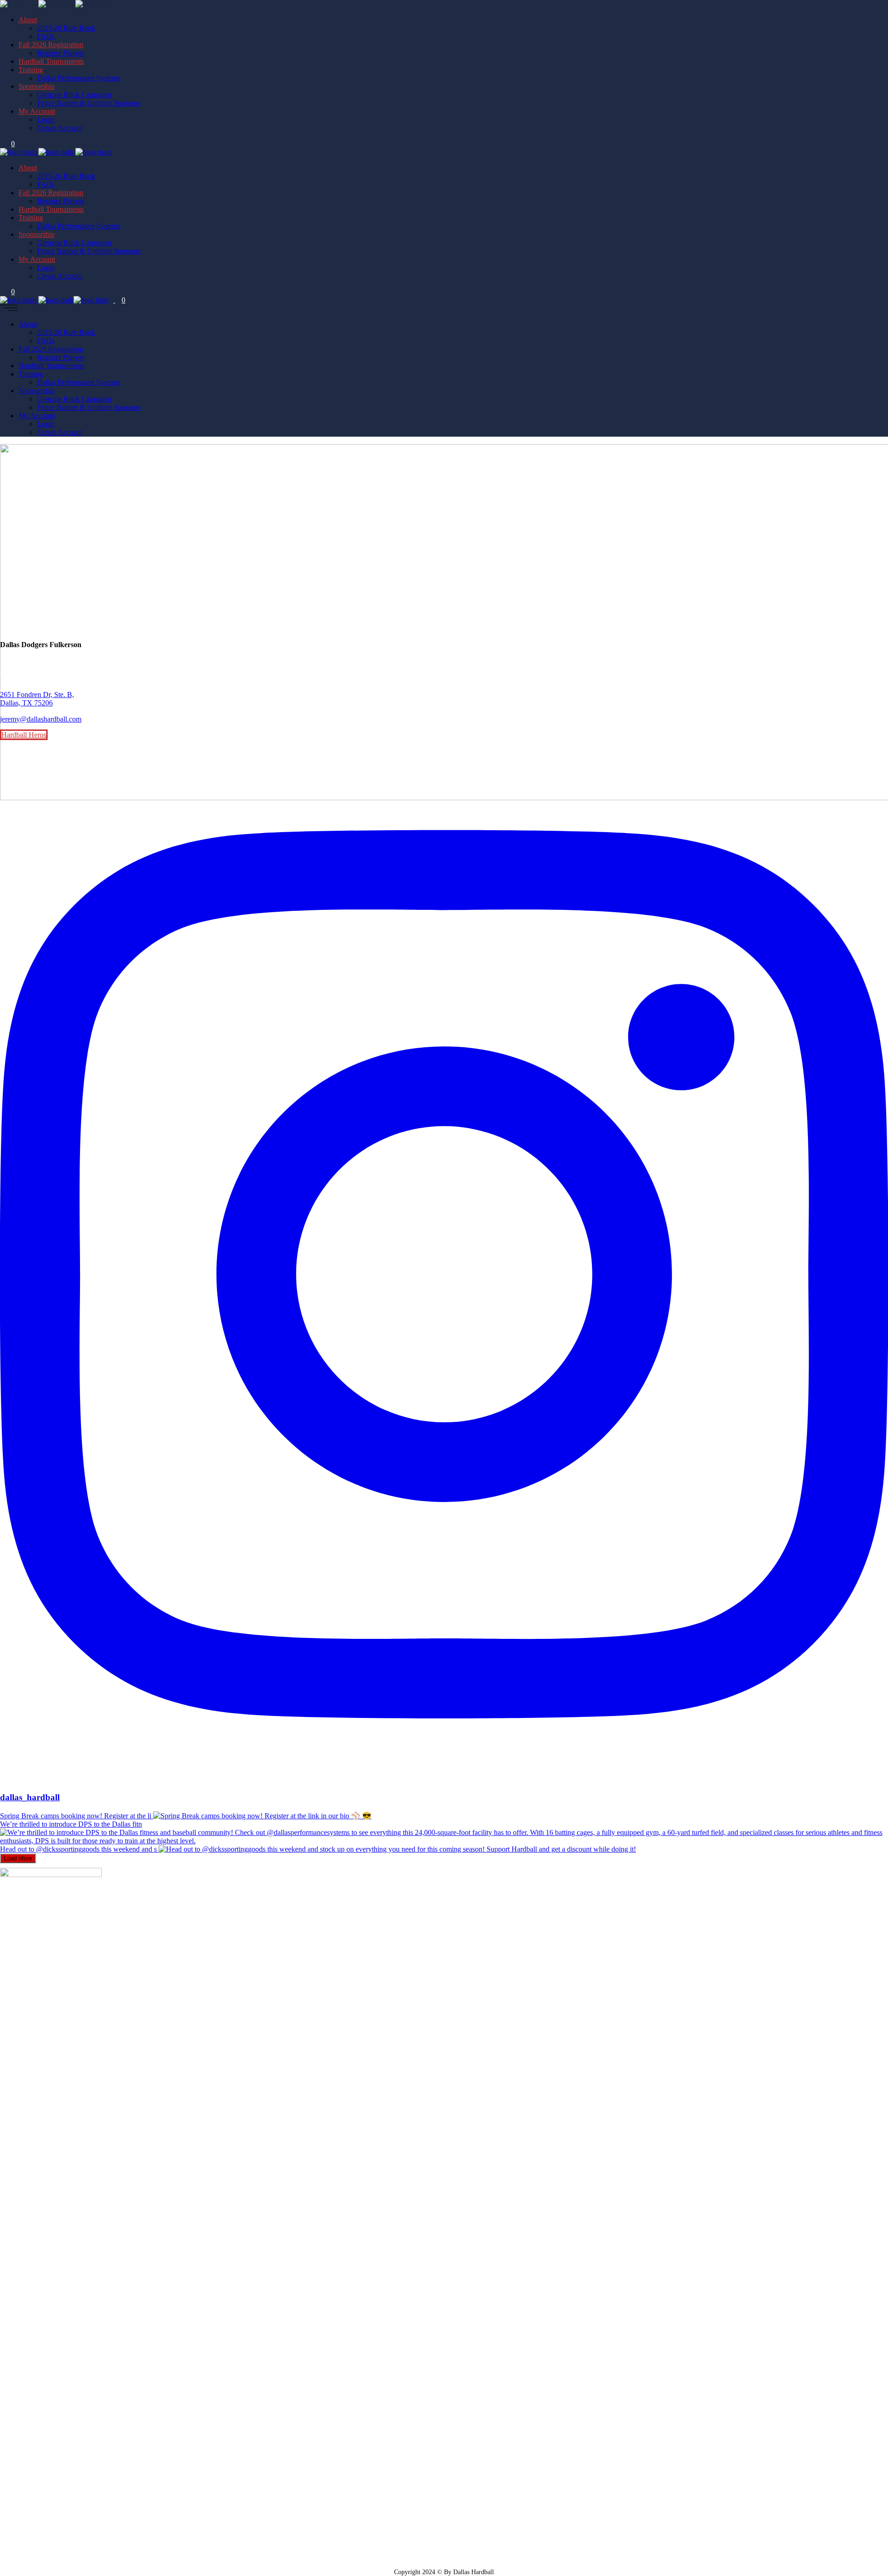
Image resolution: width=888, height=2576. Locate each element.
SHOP (8, 672)
